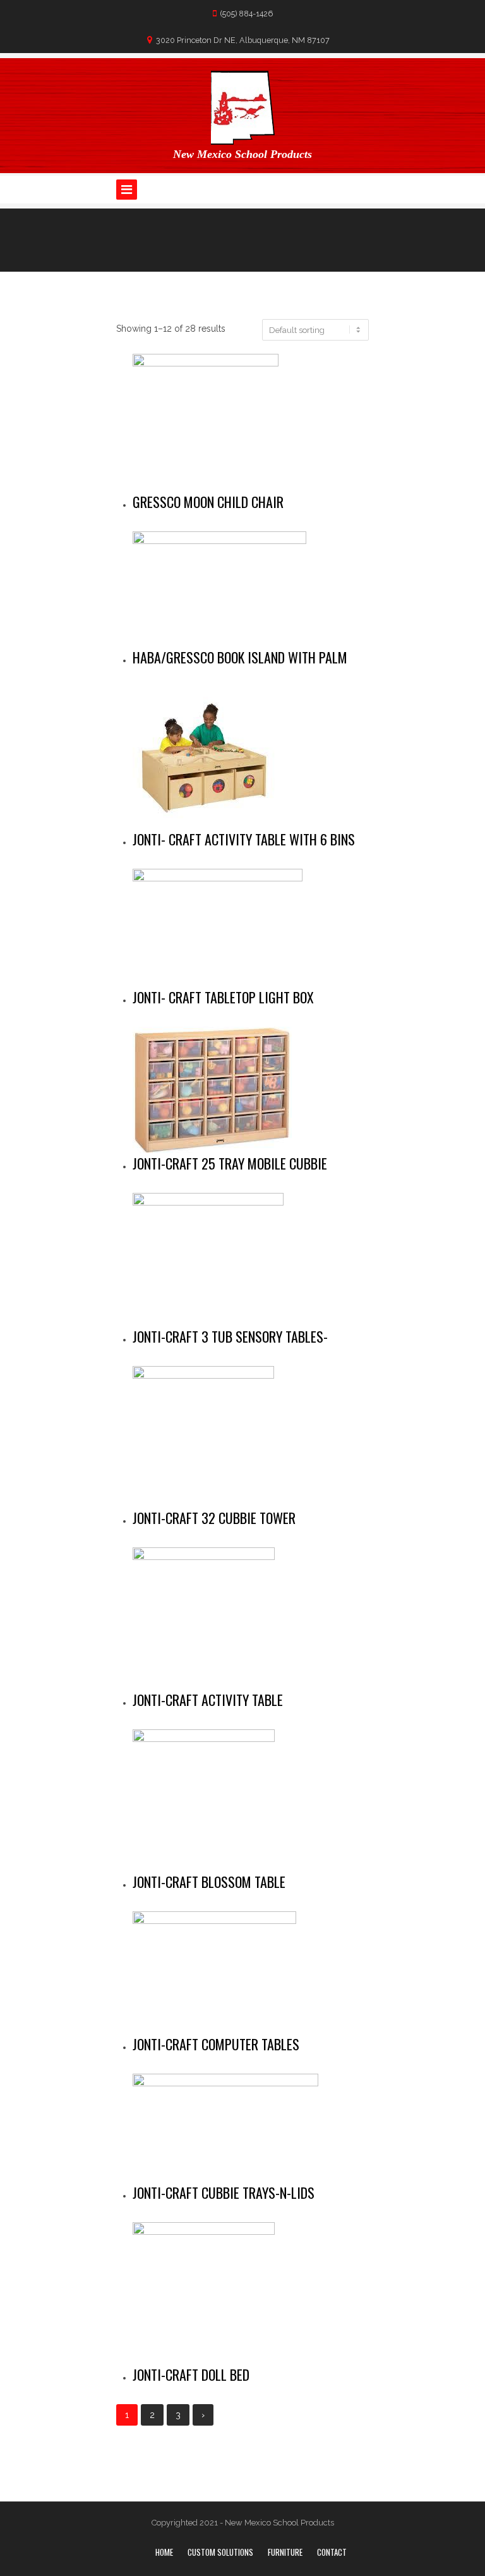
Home (164, 2552)
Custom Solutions (220, 2552)
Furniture (285, 2552)
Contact (332, 2552)
